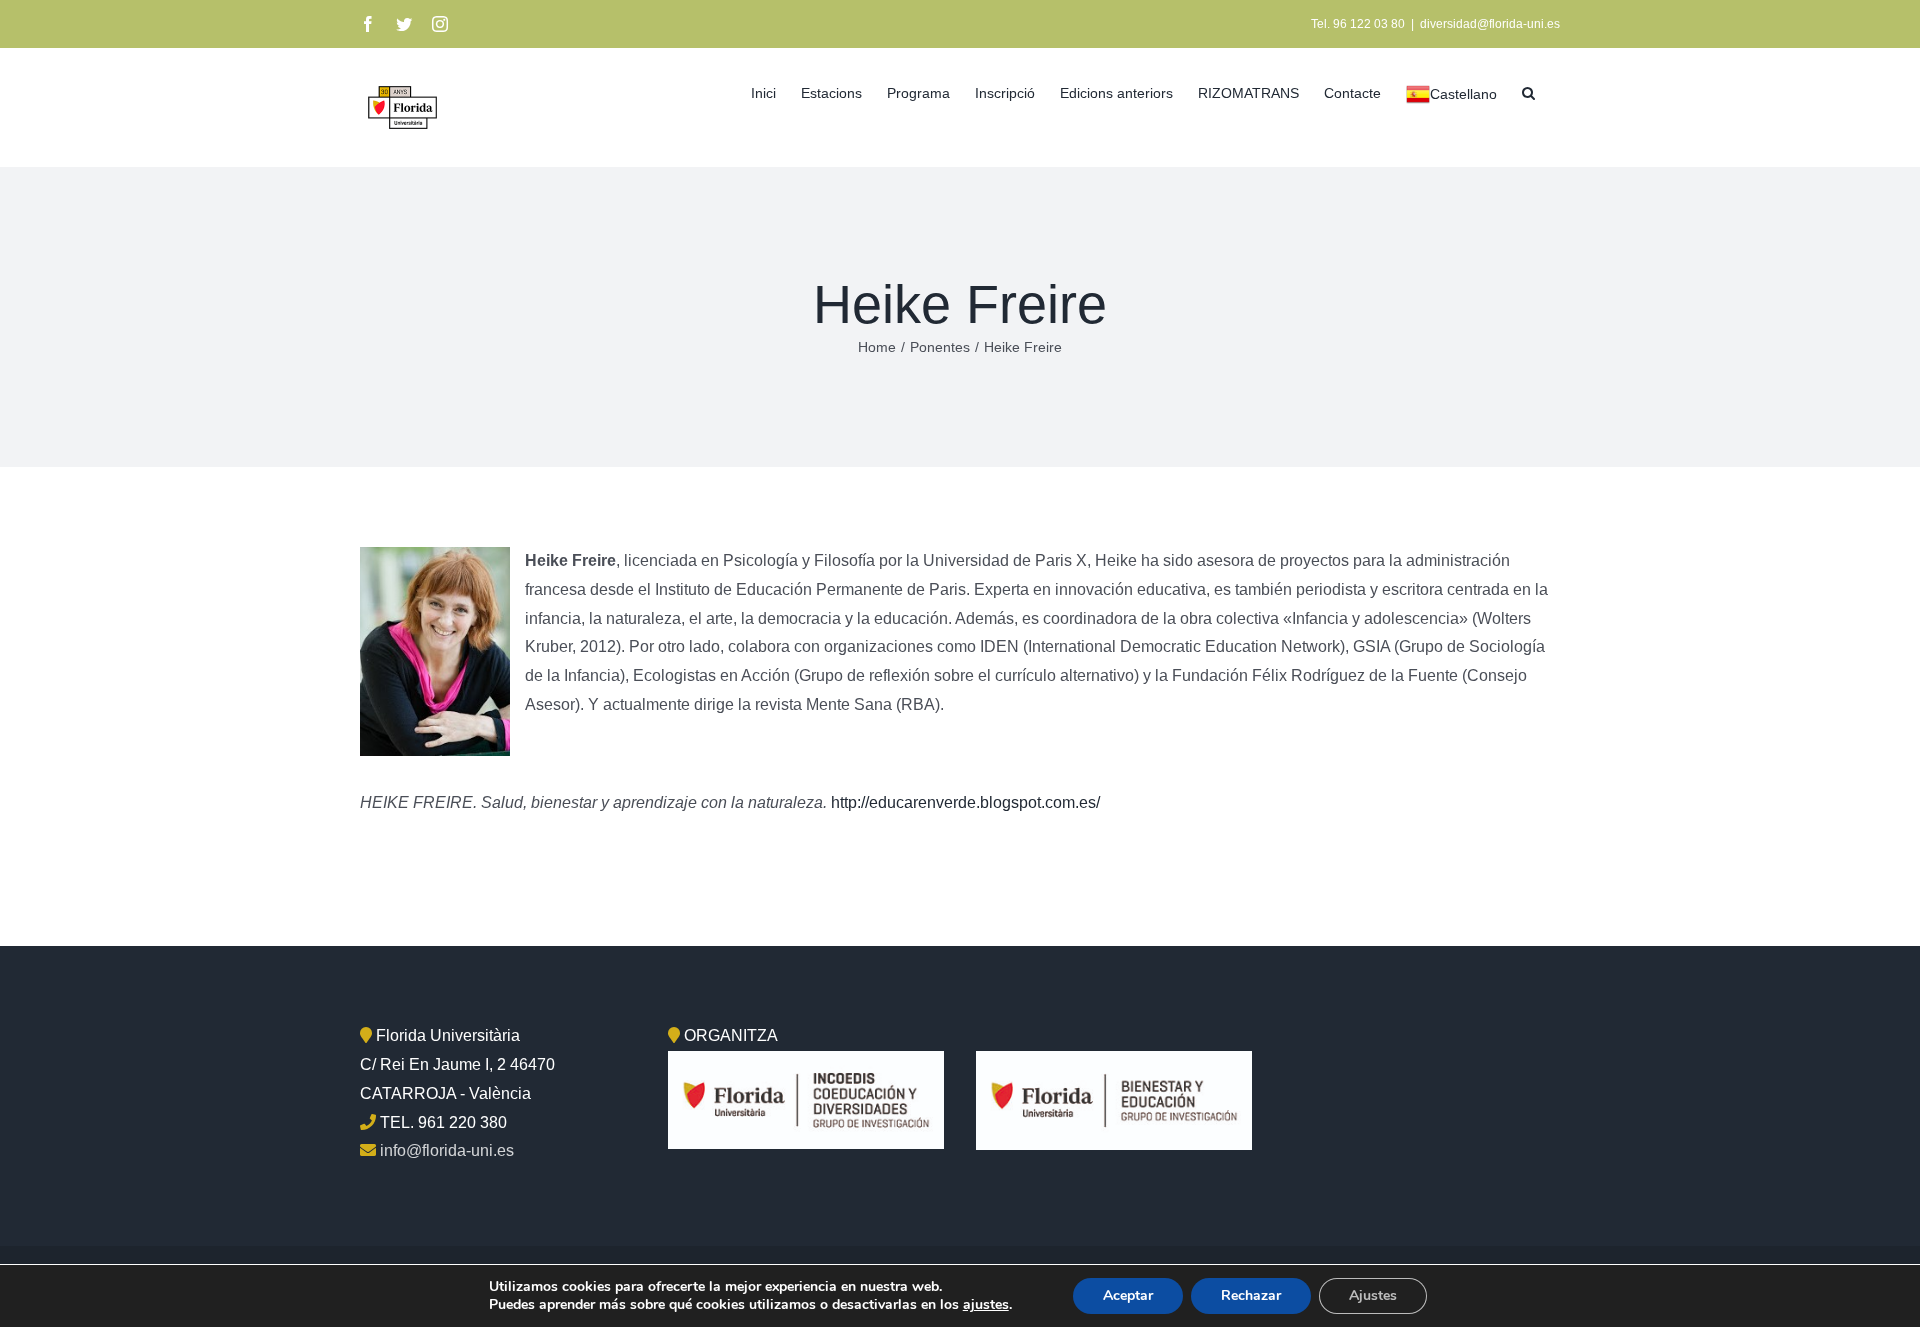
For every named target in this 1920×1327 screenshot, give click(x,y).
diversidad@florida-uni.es (1490, 24)
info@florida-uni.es (447, 1150)
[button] (1528, 91)
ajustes (986, 1305)
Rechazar (1251, 1295)
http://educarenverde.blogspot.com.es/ (965, 802)
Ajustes (1373, 1295)
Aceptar (1128, 1295)
